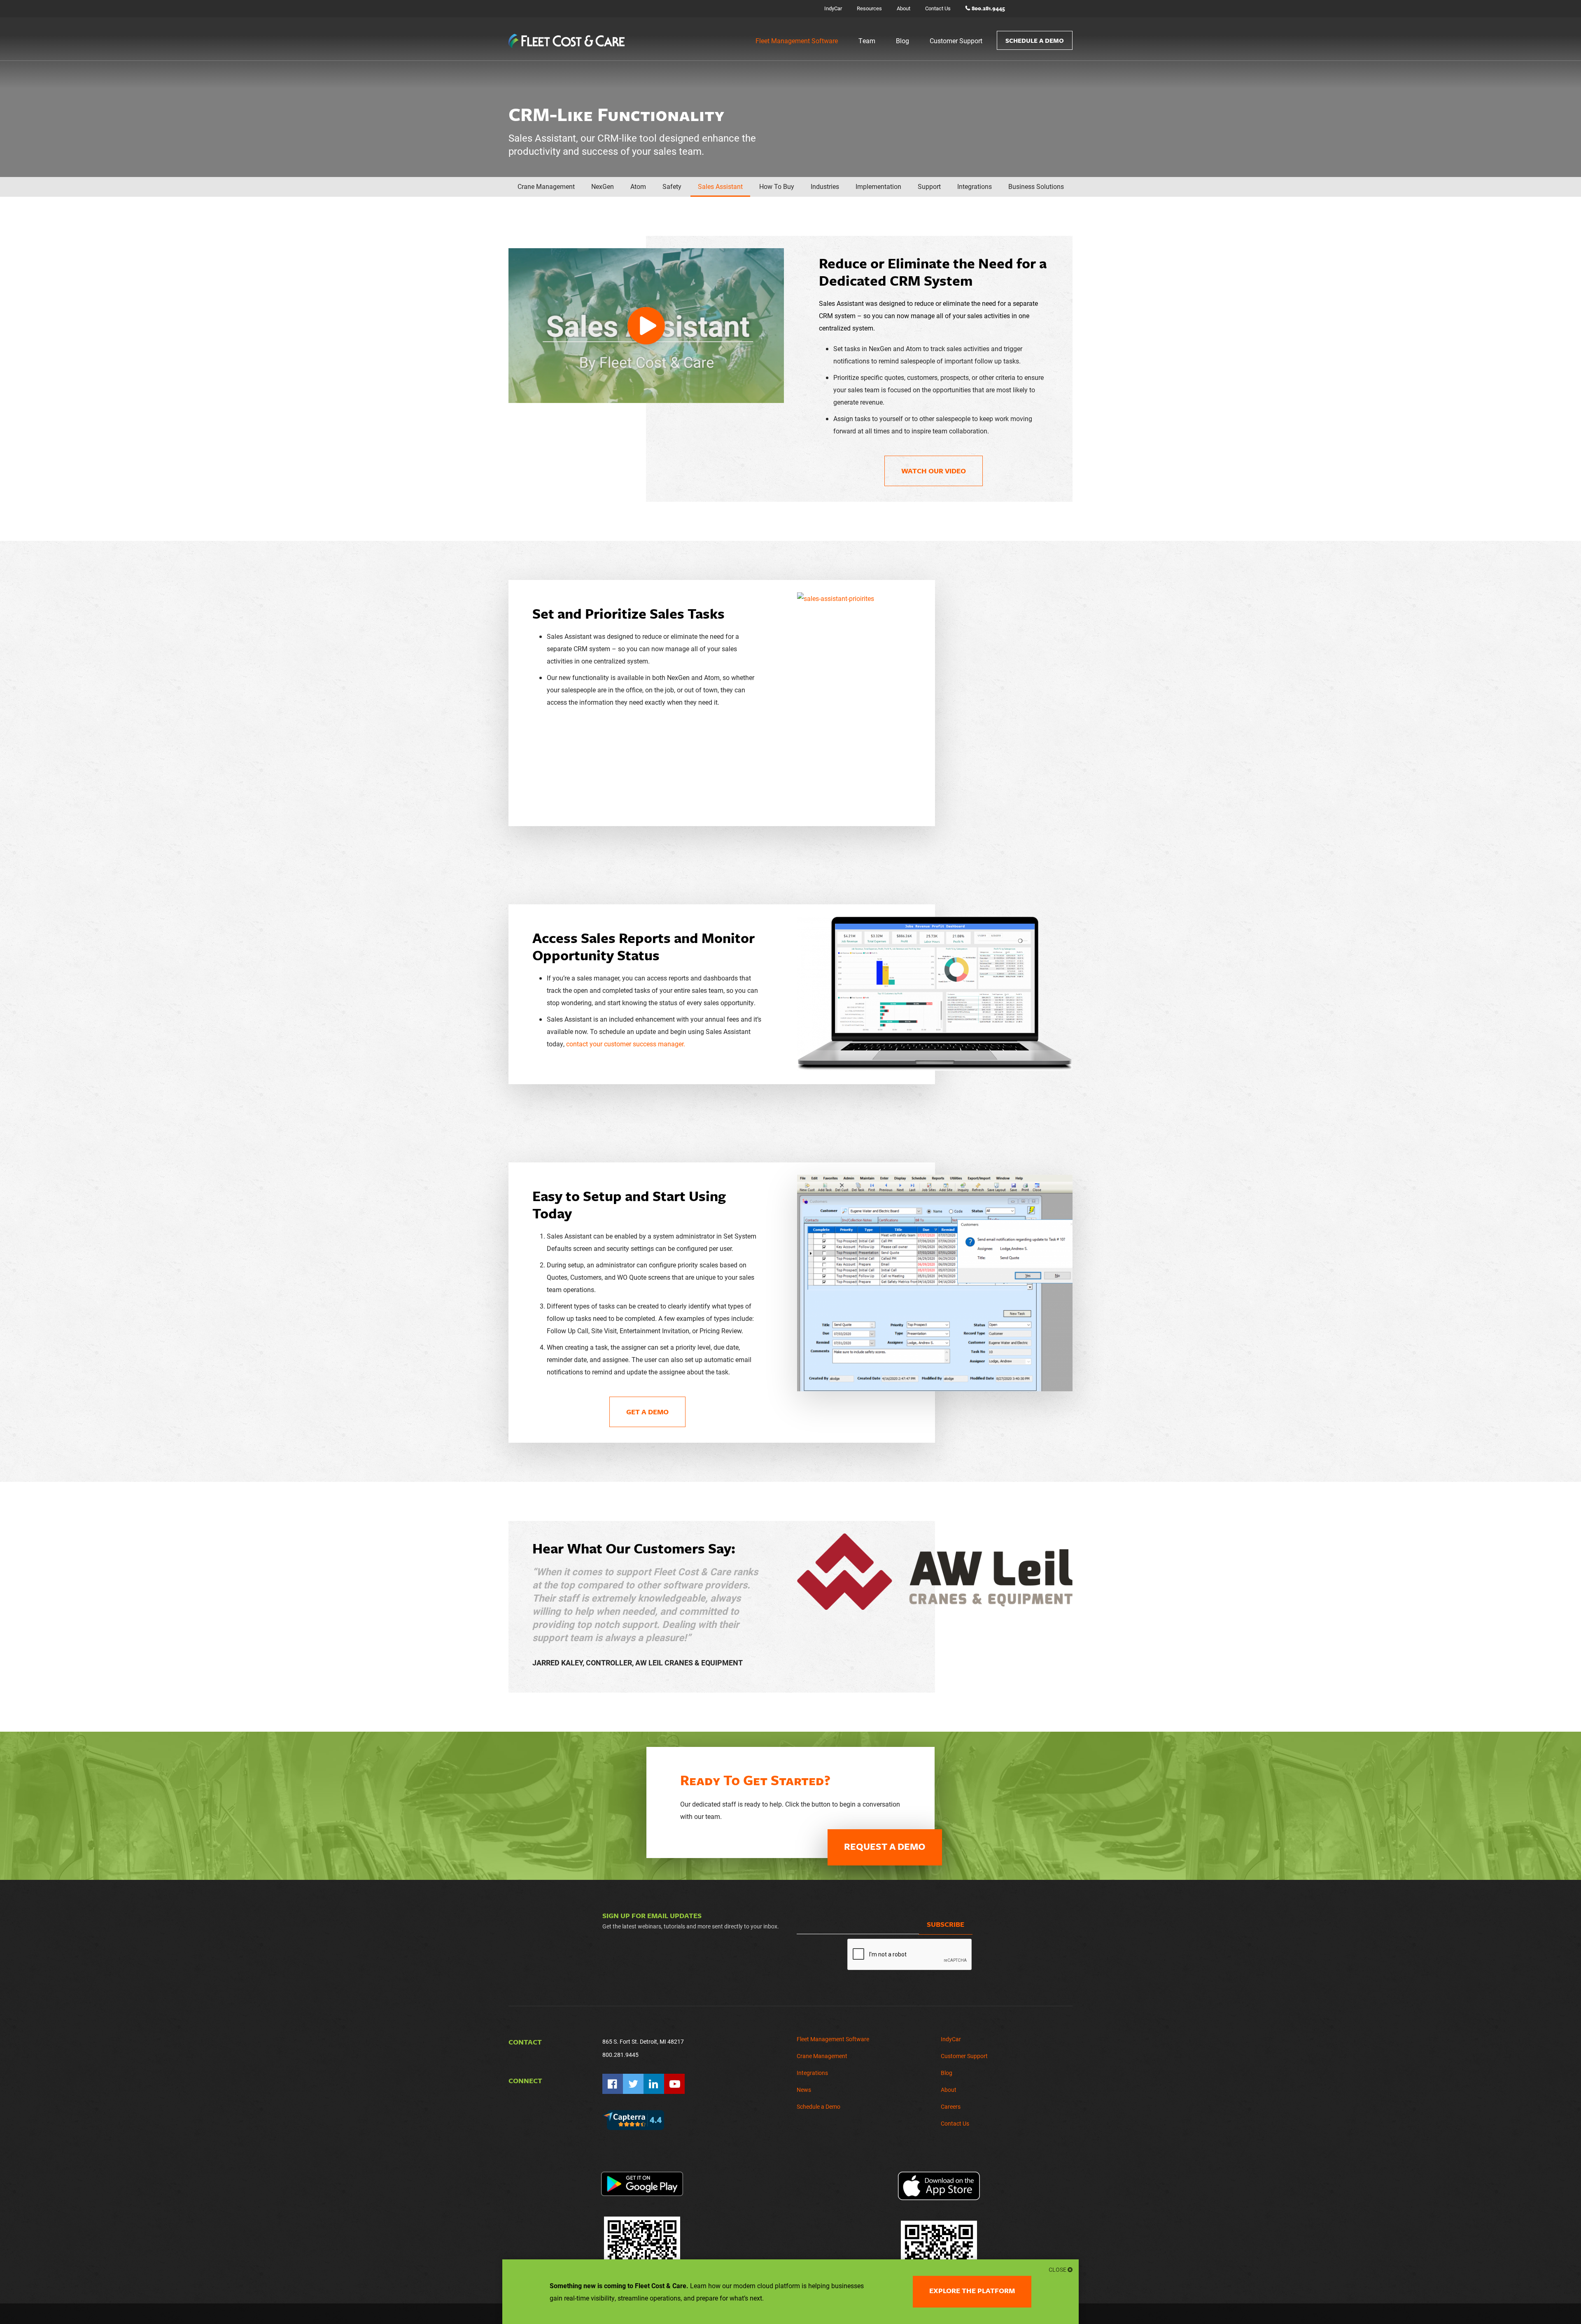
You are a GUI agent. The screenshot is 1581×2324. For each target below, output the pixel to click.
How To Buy (777, 186)
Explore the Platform (972, 2290)
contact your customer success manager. (626, 1044)
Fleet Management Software (797, 41)
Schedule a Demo (1035, 40)
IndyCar (833, 8)
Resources (869, 8)
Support (929, 186)
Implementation (878, 186)
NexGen (603, 186)
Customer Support (956, 41)
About (904, 8)
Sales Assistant (720, 186)
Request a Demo (885, 1846)
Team (867, 41)
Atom (638, 186)
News (804, 2090)
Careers (951, 2106)
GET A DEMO (647, 1412)
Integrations (975, 186)
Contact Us (938, 8)
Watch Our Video (934, 471)
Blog (902, 41)
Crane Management (546, 186)
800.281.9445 (988, 8)
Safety (672, 186)
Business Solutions (1036, 186)
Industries (825, 186)
